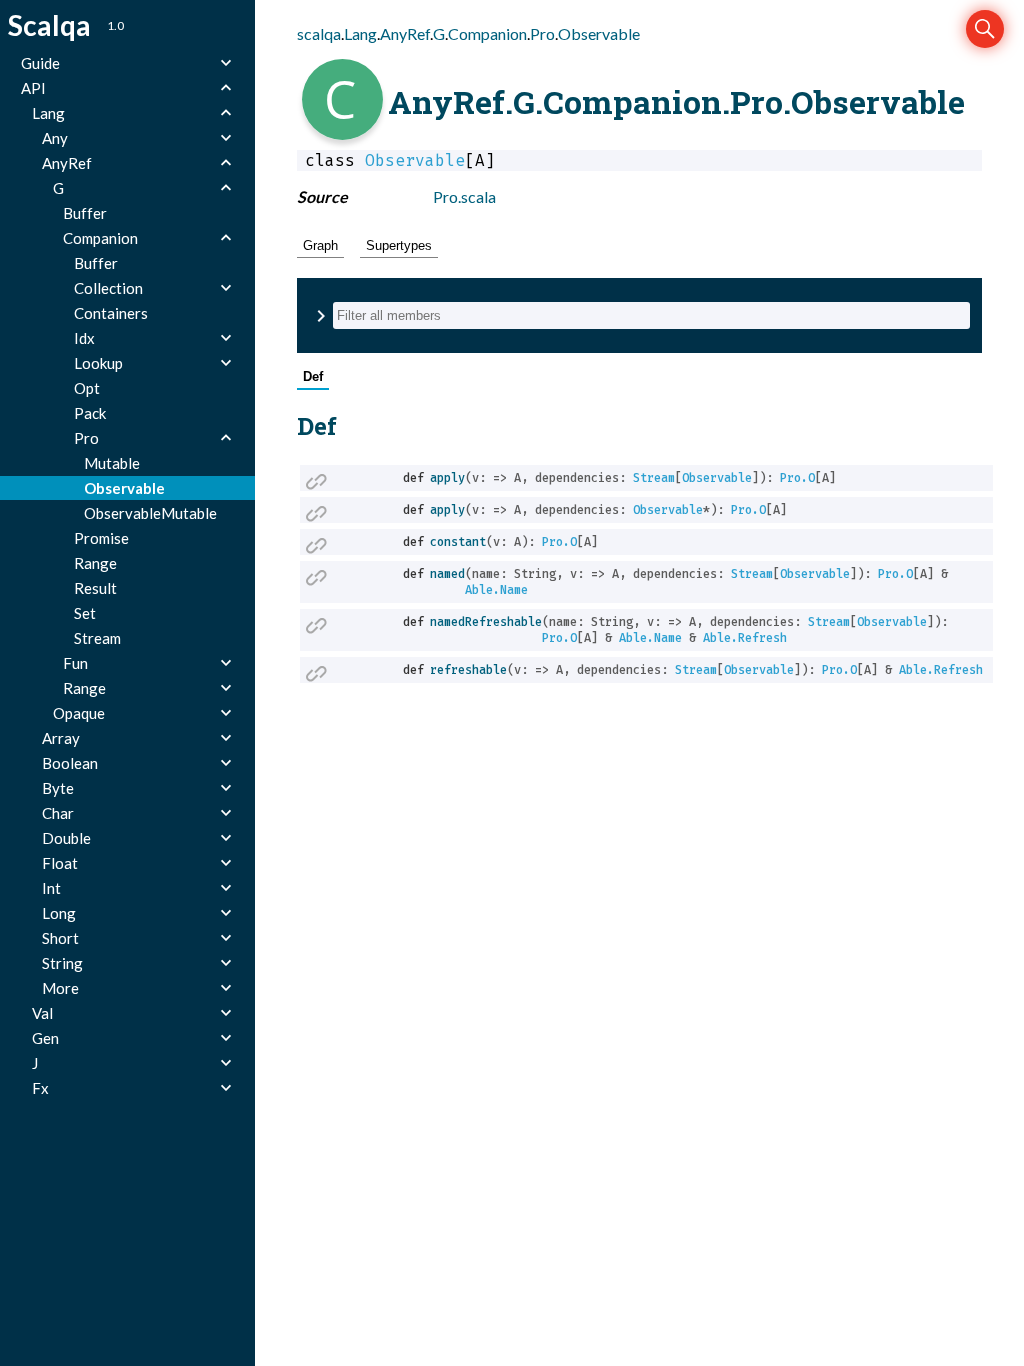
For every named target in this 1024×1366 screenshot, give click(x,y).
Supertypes (399, 245)
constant (458, 542)
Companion (487, 33)
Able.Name (496, 590)
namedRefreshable (486, 622)
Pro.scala (464, 196)
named (447, 574)
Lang (360, 33)
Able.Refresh (745, 638)
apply (447, 478)
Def (313, 376)
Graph (320, 245)
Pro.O (797, 478)
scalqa (319, 33)
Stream (654, 478)
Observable (599, 33)
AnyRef (405, 33)
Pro (542, 33)
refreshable (468, 670)
